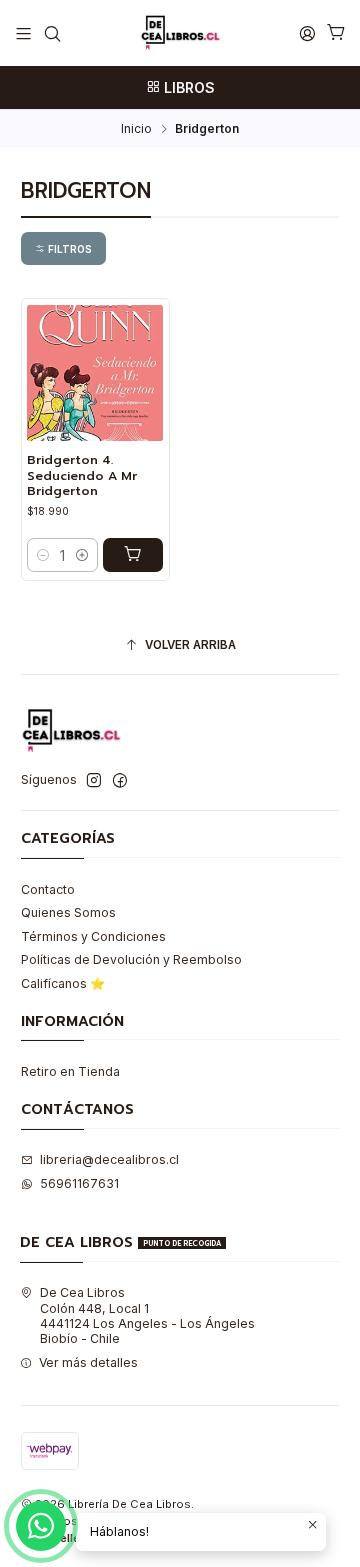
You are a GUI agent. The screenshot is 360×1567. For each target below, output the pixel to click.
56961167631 (79, 1183)
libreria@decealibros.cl (109, 1159)
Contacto (48, 889)
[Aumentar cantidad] (82, 555)
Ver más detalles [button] (88, 1362)
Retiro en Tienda (70, 1071)
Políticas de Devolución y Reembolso (131, 959)
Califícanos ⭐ (63, 983)
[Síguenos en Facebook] (120, 781)
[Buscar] (52, 33)
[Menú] (24, 33)
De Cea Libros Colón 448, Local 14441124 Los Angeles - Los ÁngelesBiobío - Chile (147, 1315)
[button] (63, 248)
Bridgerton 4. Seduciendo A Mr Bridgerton (82, 476)
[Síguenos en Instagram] (94, 781)
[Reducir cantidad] (43, 555)
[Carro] (336, 33)
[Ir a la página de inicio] (180, 33)
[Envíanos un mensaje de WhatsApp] (41, 1526)
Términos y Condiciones (93, 936)
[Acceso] (307, 33)
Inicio (136, 129)
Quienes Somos (68, 912)
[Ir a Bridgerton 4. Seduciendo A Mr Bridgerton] (95, 373)
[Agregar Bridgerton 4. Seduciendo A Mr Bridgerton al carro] (133, 555)
